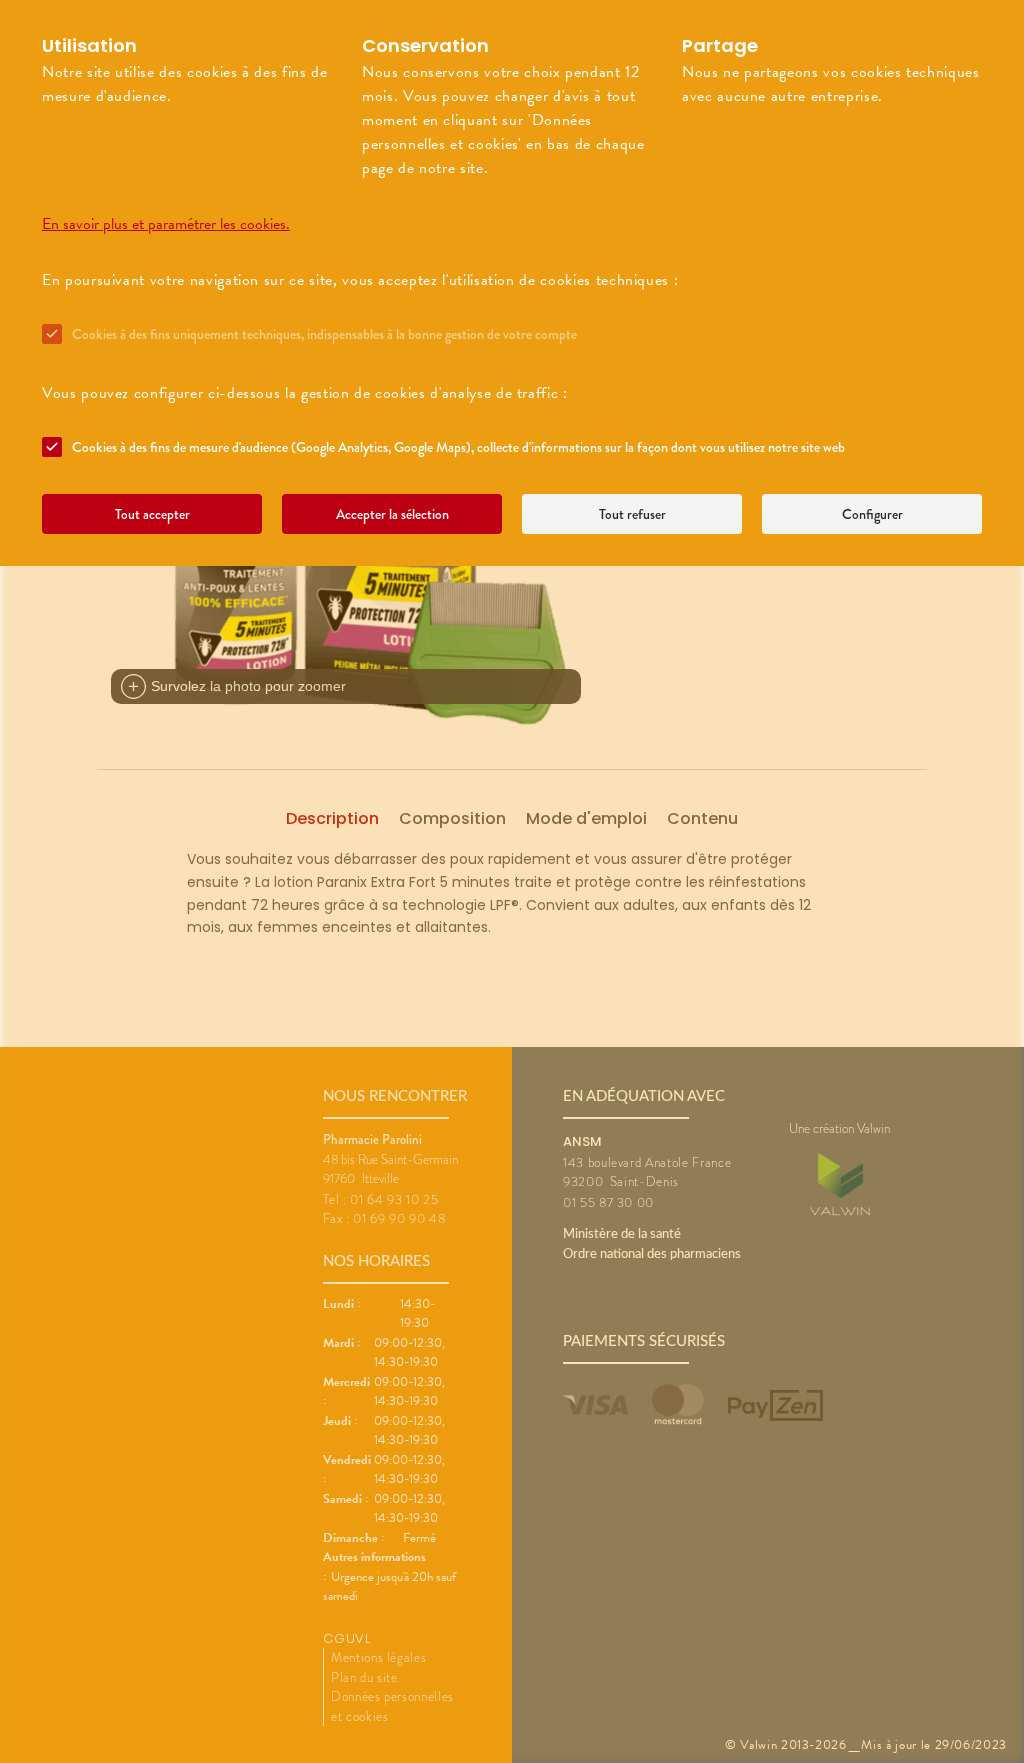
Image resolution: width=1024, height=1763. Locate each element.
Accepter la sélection (392, 514)
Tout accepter (152, 514)
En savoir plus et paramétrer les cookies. (166, 224)
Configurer (872, 514)
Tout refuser (632, 514)
